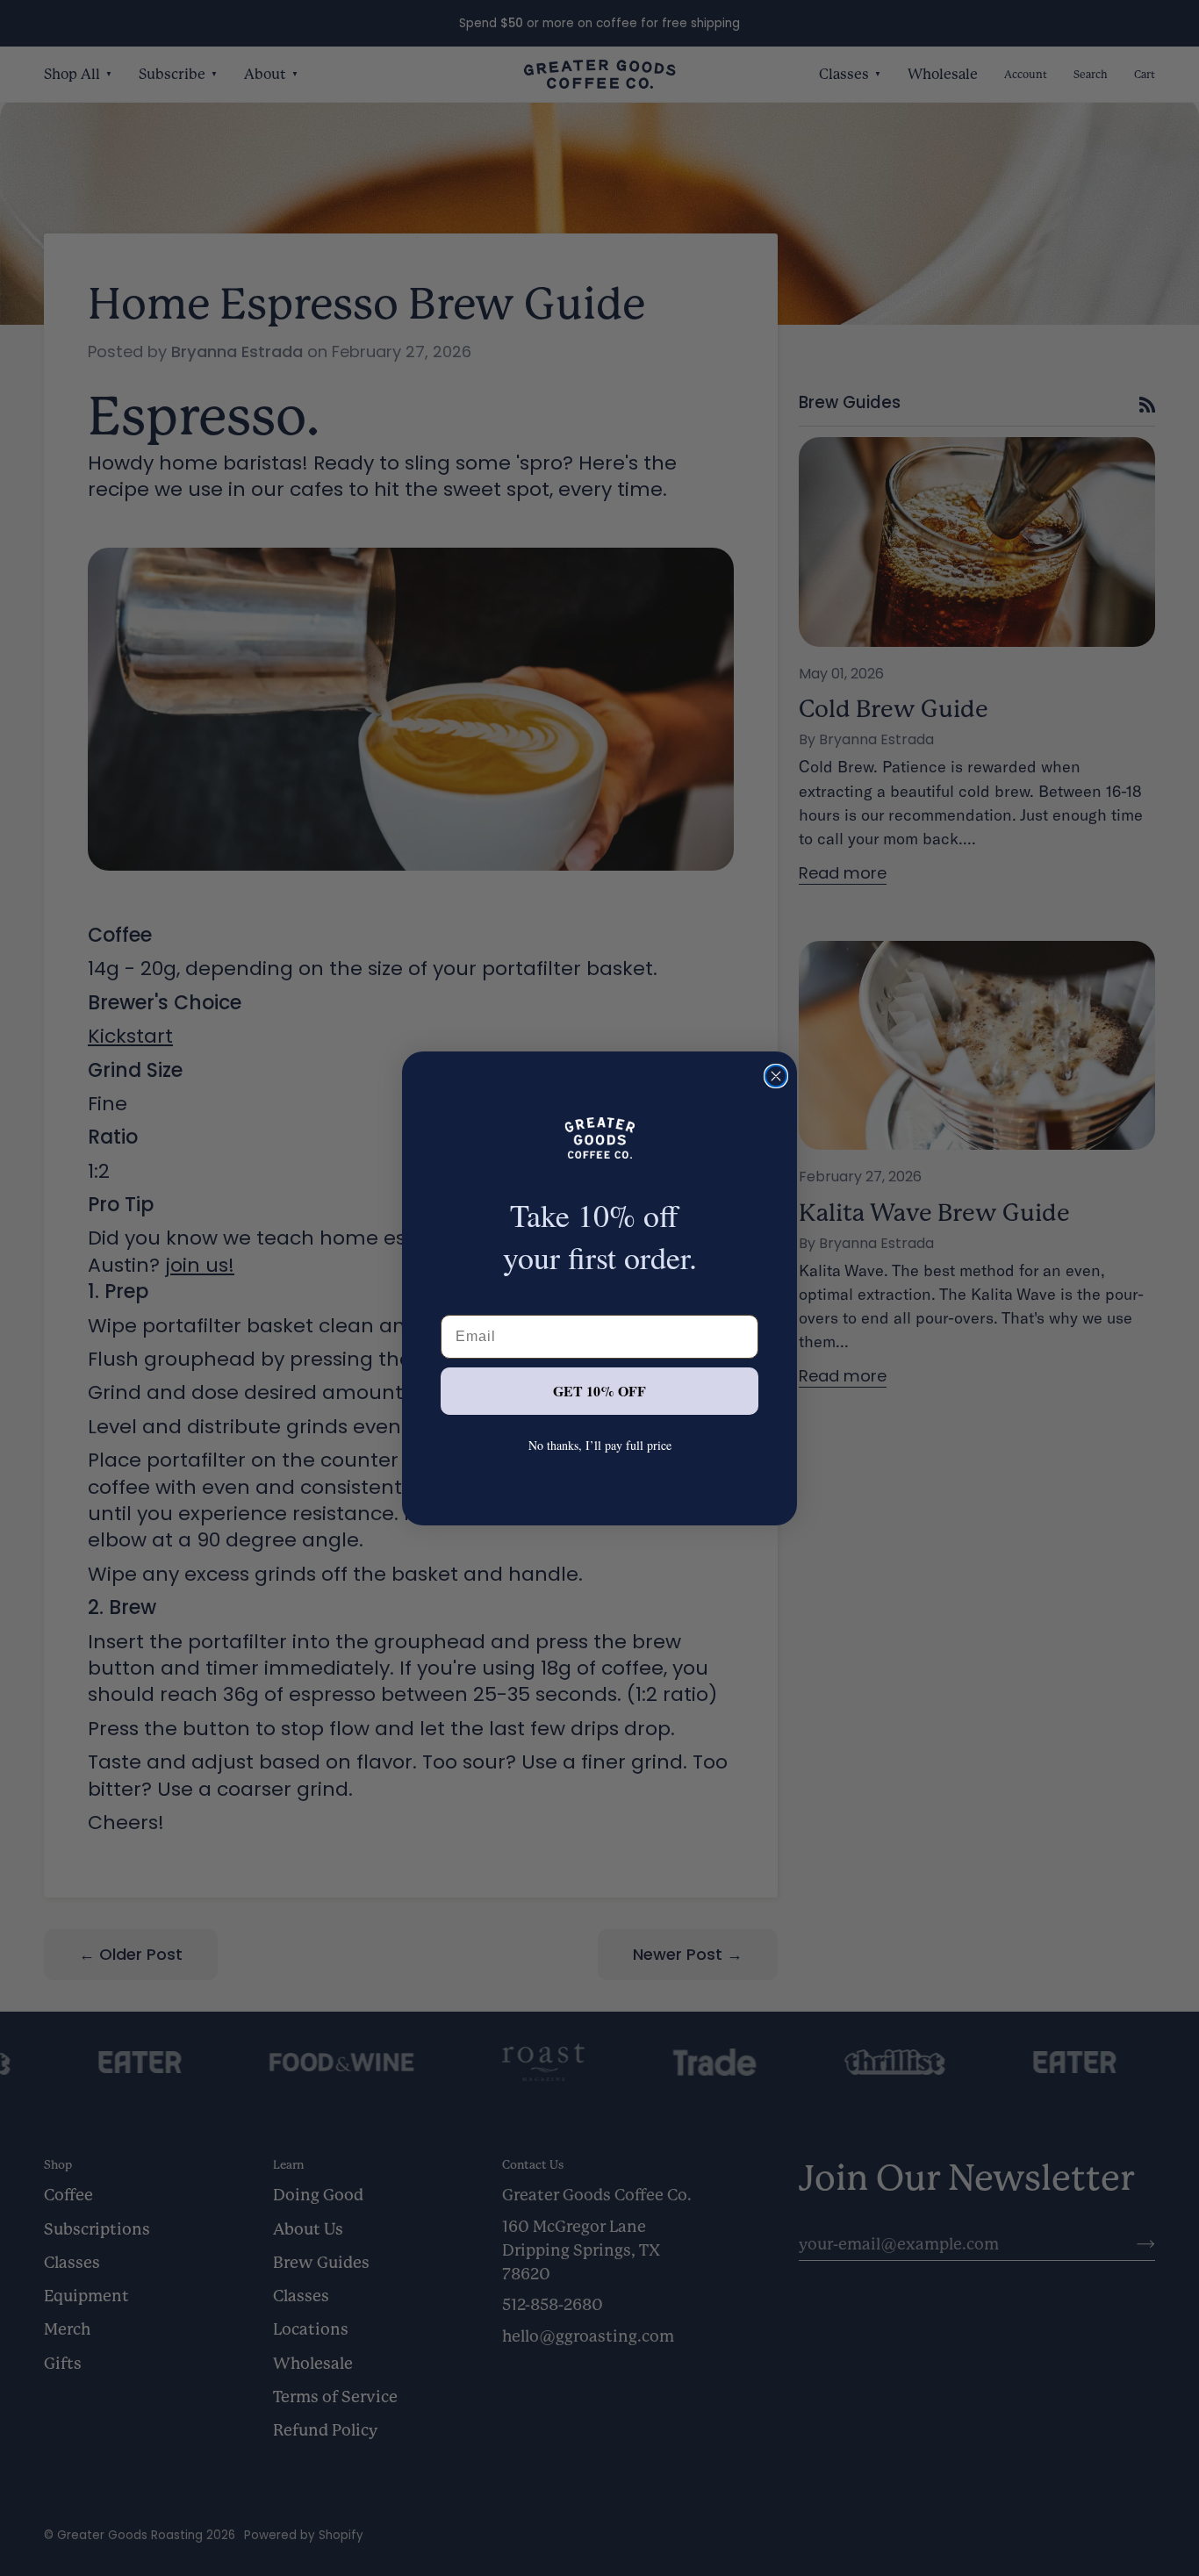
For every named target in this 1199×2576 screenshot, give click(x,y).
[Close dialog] (776, 1076)
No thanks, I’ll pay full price (600, 1445)
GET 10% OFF (599, 1391)
